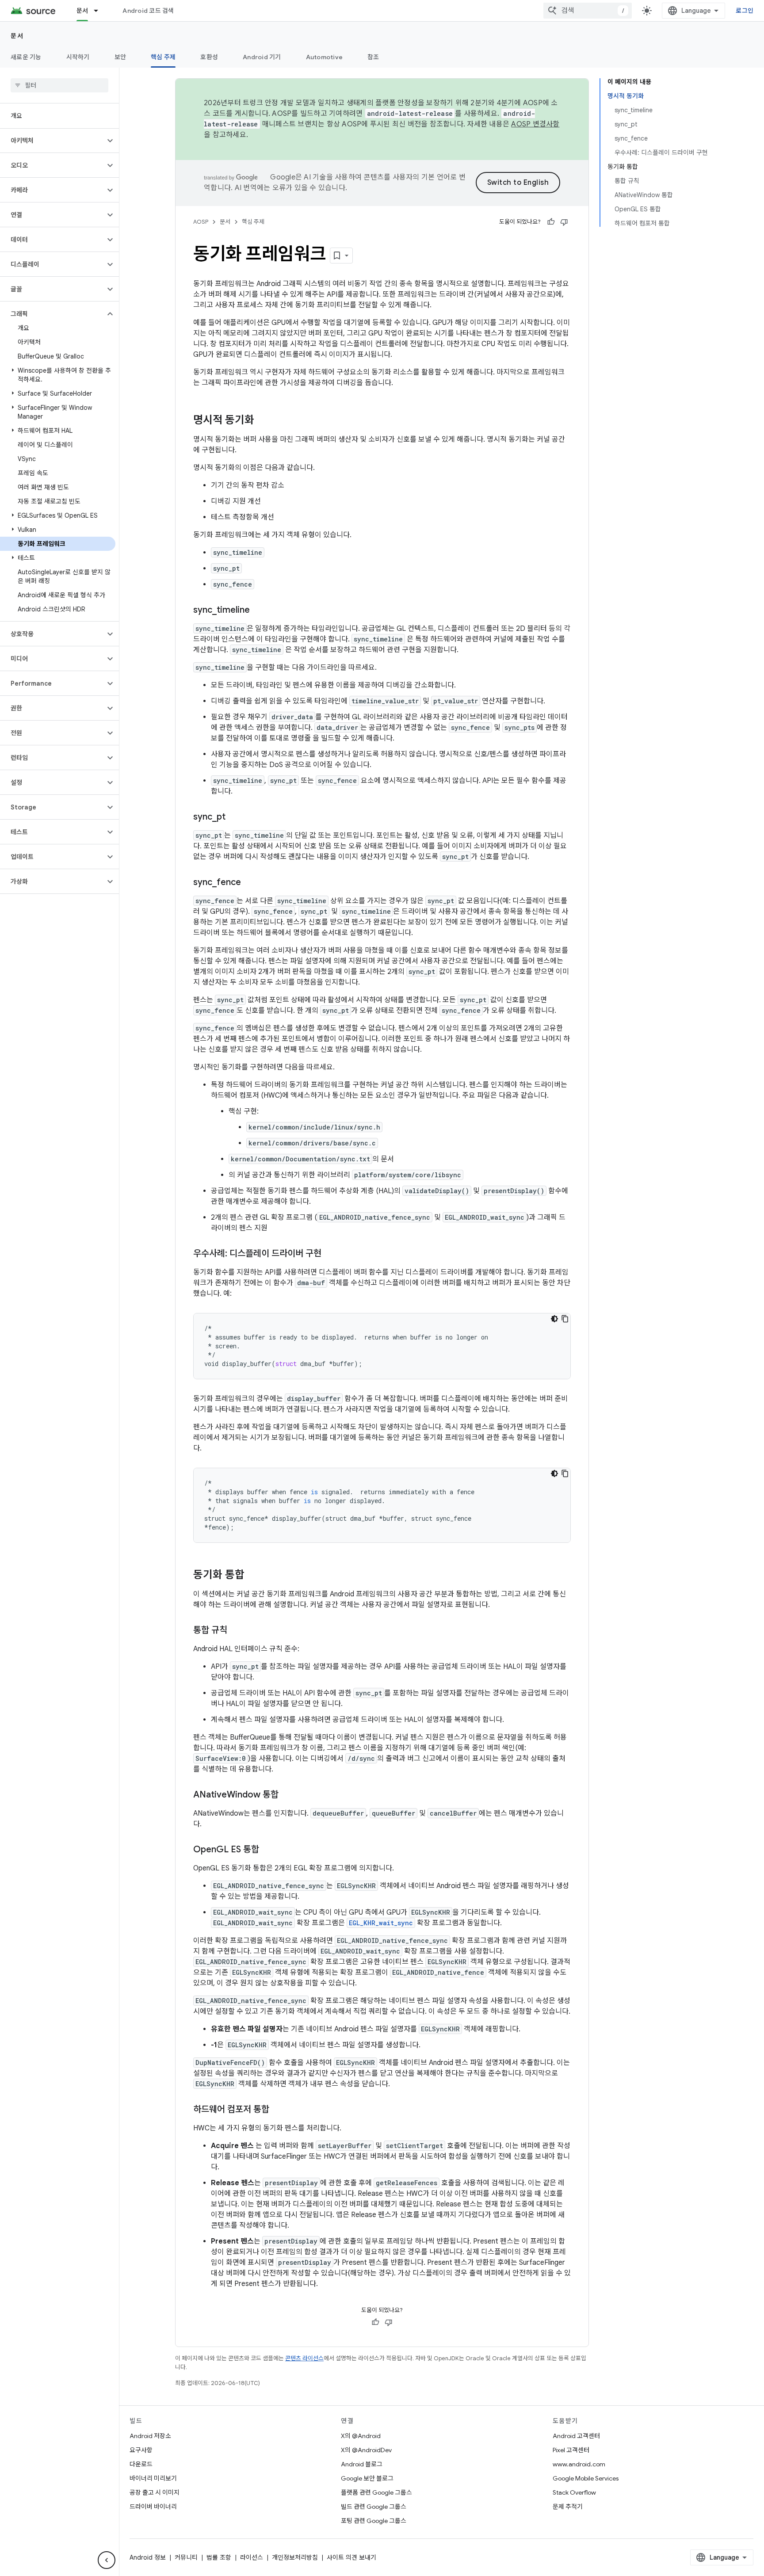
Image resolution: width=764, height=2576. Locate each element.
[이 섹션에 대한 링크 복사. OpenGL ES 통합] (268, 1850)
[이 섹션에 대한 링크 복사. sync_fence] (250, 883)
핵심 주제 (163, 57)
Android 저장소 (150, 2436)
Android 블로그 (362, 2464)
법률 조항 (219, 2557)
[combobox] (588, 11)
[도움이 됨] (551, 222)
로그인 (745, 11)
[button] (52, 141)
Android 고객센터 (576, 2436)
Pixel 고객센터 (571, 2450)
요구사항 (141, 2450)
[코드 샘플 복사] (565, 1319)
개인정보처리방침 (295, 2557)
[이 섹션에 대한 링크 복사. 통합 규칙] (236, 1631)
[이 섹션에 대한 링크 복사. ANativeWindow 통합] (287, 1795)
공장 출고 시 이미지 (155, 2492)
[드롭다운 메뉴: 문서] (100, 11)
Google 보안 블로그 (367, 2478)
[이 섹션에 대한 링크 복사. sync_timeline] (259, 611)
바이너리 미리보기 (153, 2478)
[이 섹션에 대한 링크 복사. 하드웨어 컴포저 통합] (278, 2110)
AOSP (201, 222)
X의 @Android (361, 2436)
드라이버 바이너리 (153, 2507)
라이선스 (252, 2557)
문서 (82, 11)
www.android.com (579, 2464)
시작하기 (78, 57)
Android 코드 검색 (148, 11)
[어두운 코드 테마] (554, 1319)
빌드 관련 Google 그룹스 (374, 2507)
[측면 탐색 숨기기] (107, 2560)
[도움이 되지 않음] (564, 222)
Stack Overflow (574, 2492)
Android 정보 (148, 2557)
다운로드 (141, 2464)
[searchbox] (59, 85)
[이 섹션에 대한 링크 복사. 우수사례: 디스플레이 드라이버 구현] (330, 1254)
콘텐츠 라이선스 (304, 2358)
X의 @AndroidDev (366, 2450)
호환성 (209, 57)
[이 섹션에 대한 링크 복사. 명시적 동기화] (263, 421)
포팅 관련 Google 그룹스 (374, 2521)
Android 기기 (262, 57)
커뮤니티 (186, 2557)
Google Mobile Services (586, 2478)
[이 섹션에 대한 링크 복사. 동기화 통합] (253, 1576)
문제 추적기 (568, 2507)
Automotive (325, 57)
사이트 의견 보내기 (351, 2557)
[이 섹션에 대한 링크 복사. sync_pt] (234, 817)
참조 (373, 57)
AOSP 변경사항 (535, 124)
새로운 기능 (26, 57)
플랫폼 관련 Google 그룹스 (376, 2492)
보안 (120, 57)
